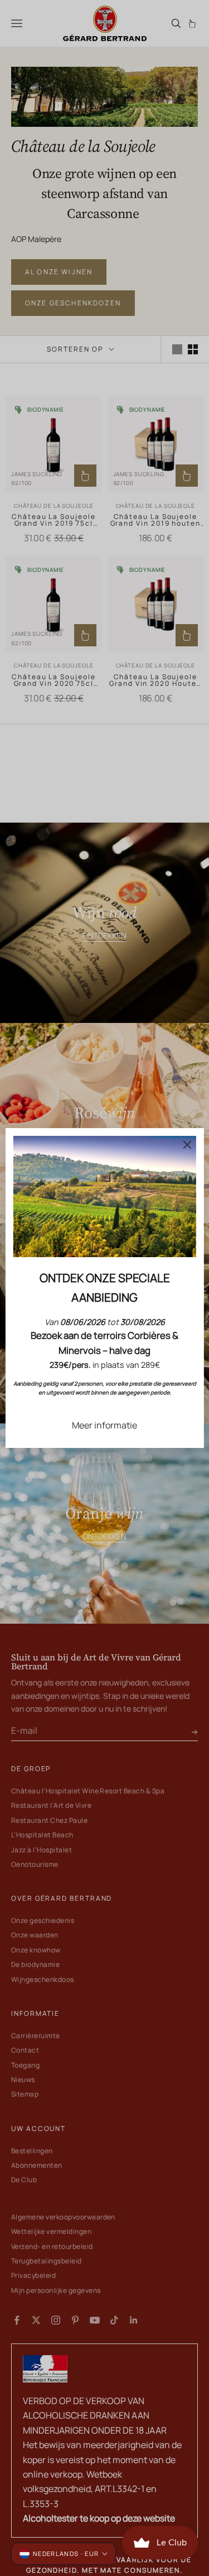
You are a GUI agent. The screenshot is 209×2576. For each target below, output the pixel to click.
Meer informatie (104, 1425)
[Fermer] (187, 1145)
